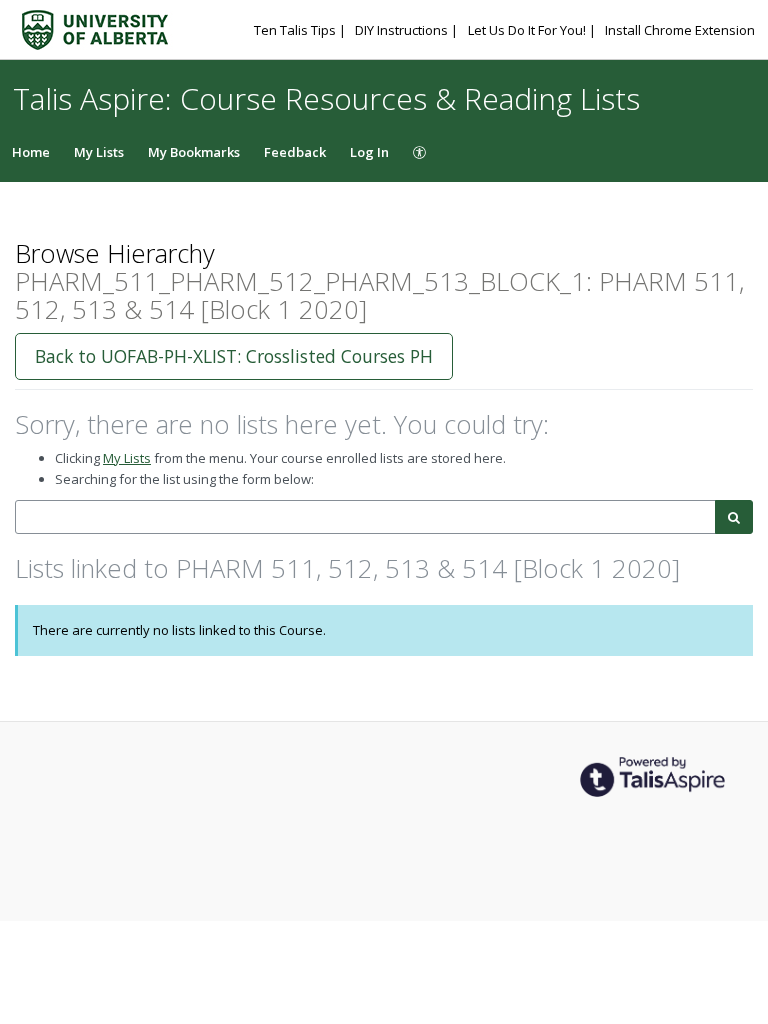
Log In (369, 152)
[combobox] (365, 517)
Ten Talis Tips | (301, 30)
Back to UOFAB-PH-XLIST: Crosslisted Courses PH (234, 356)
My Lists (99, 152)
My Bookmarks (194, 152)
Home (31, 152)
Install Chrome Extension (680, 30)
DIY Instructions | (408, 30)
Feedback (295, 152)
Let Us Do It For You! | (533, 30)
